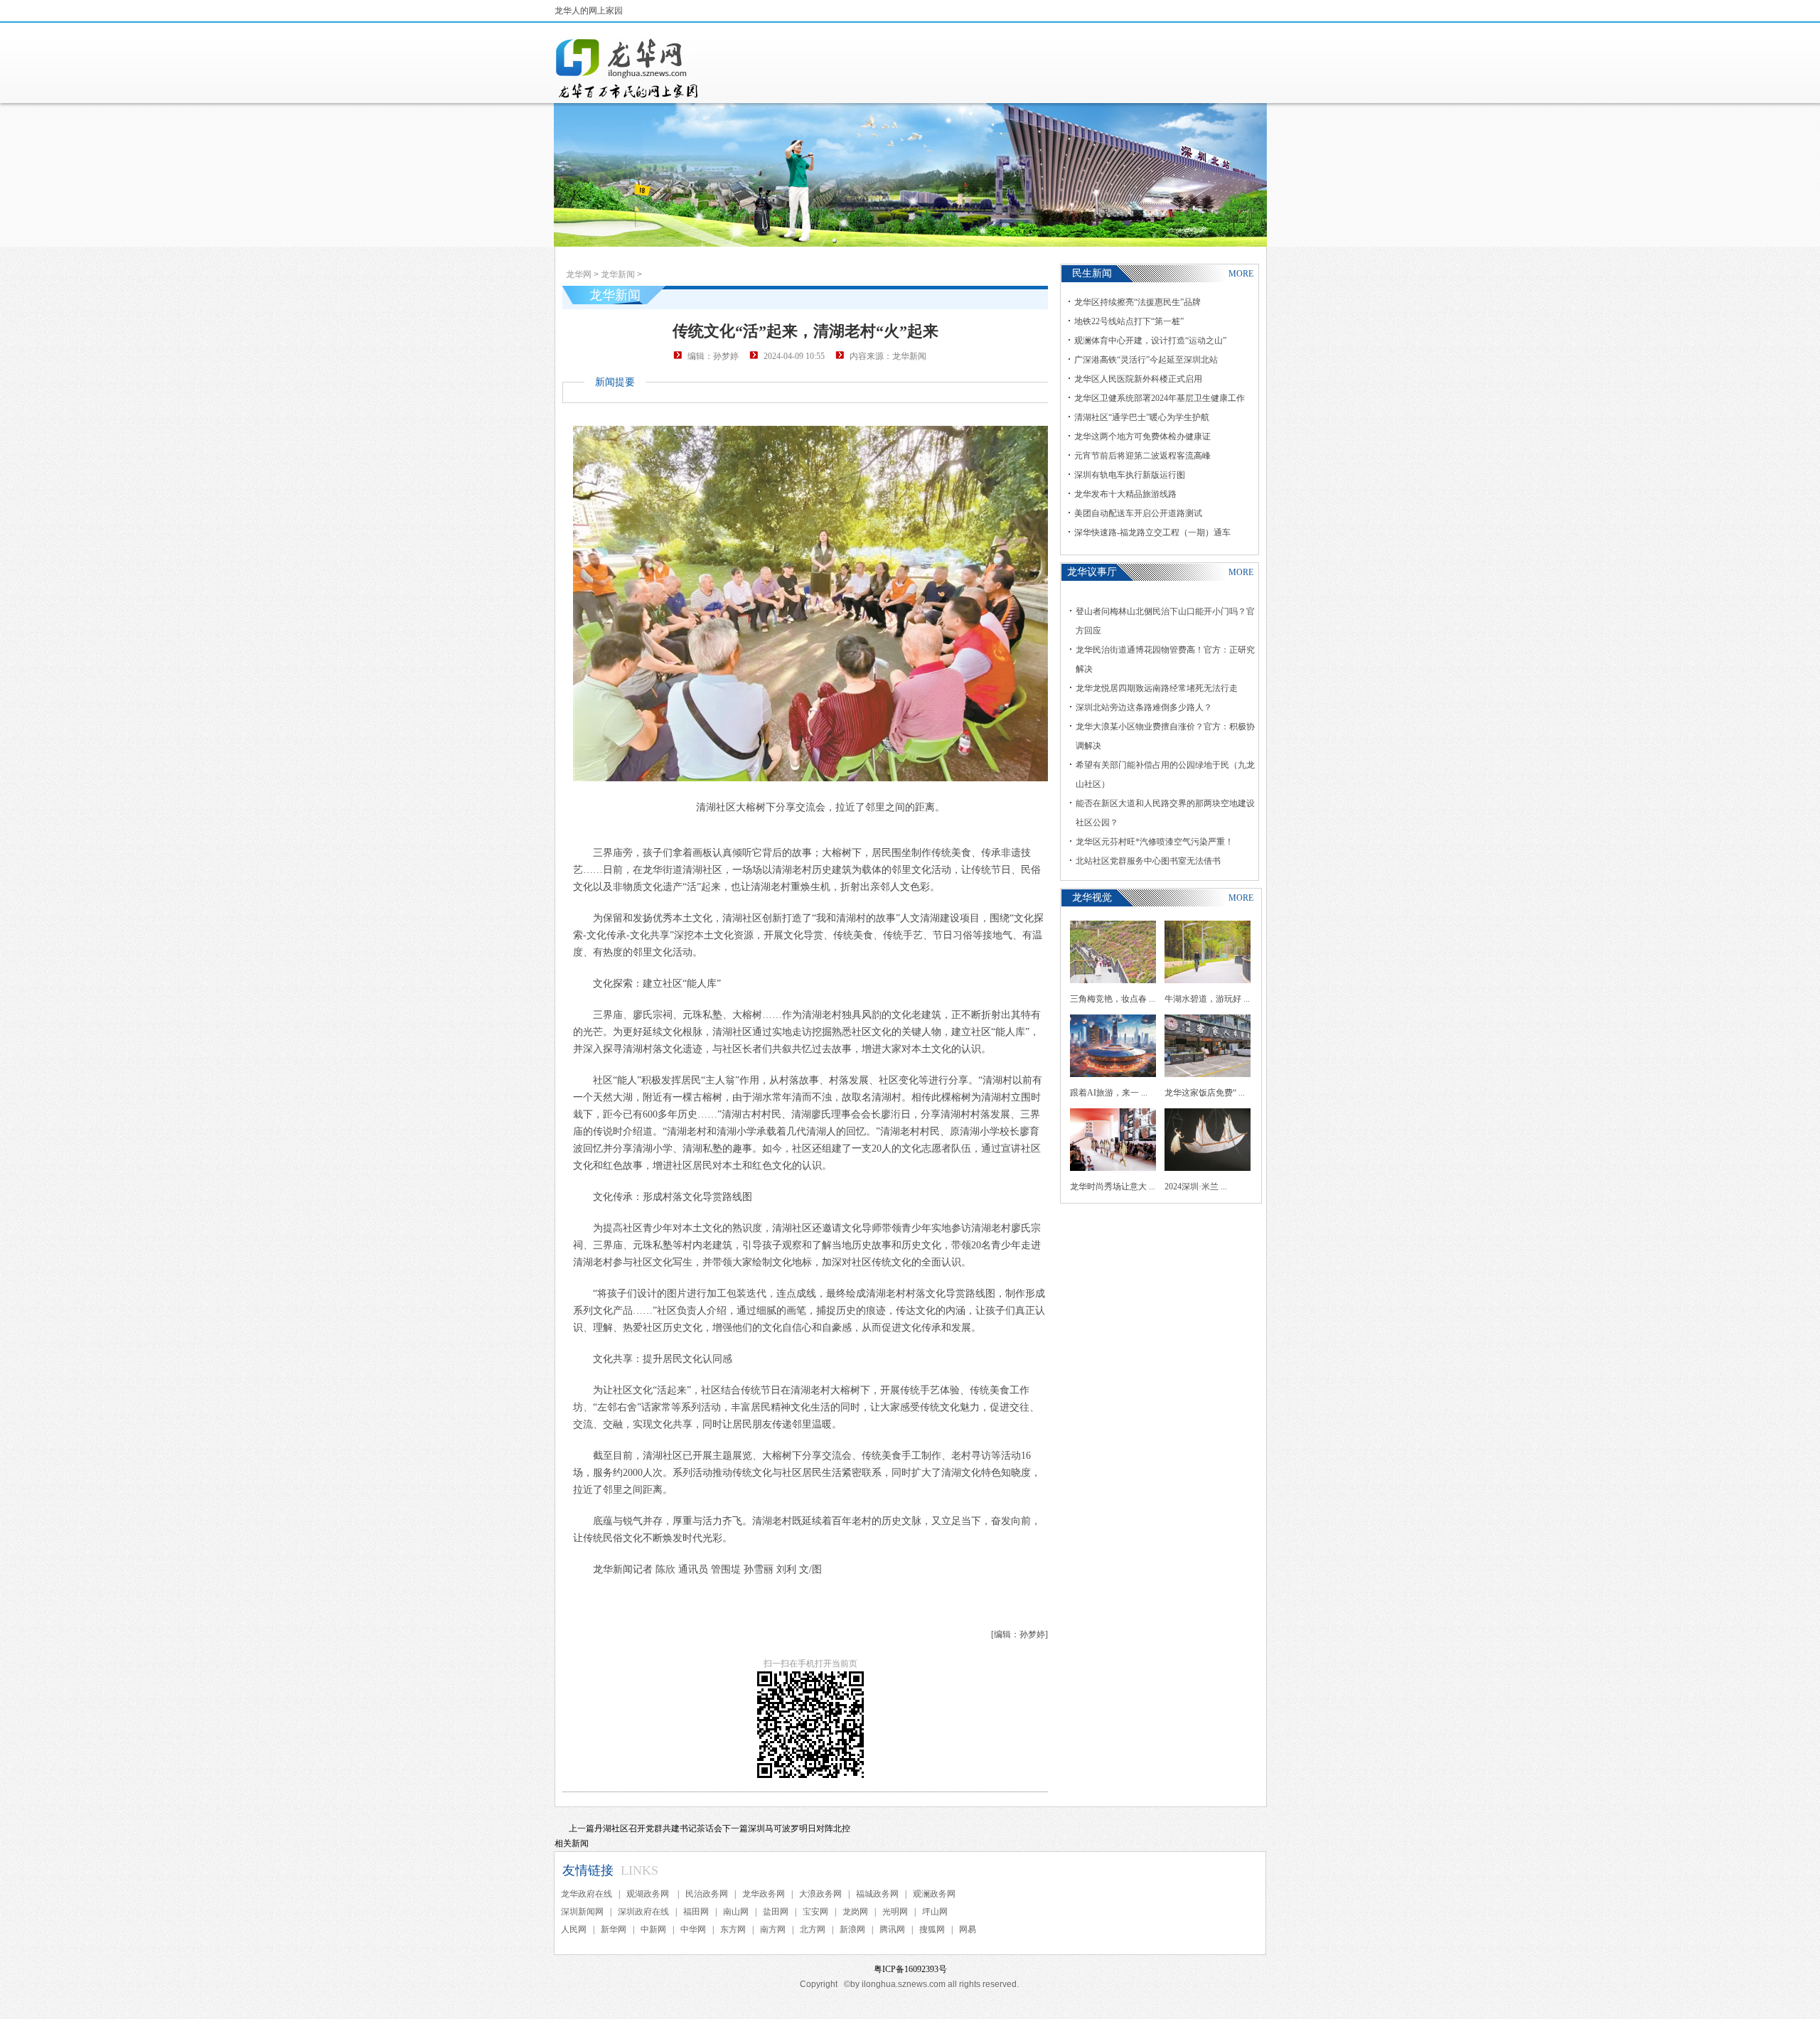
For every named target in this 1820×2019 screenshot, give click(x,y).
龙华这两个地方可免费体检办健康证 (1142, 437)
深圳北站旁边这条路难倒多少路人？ (1144, 707)
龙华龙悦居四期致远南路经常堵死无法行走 (1157, 688)
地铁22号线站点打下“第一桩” (1129, 321)
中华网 (693, 1929)
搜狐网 (932, 1929)
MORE (1241, 274)
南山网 (736, 1912)
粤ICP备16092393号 (910, 1969)
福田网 (696, 1912)
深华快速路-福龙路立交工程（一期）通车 (1152, 532)
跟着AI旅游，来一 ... (1109, 1093)
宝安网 (815, 1912)
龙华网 (579, 274)
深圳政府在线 (643, 1912)
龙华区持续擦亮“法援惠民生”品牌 (1137, 302)
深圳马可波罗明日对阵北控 (799, 1828)
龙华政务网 (764, 1894)
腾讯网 (892, 1929)
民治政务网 (707, 1894)
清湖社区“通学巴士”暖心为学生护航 (1142, 417)
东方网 (733, 1929)
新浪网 (852, 1929)
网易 (968, 1929)
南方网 (773, 1929)
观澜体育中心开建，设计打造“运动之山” (1150, 341)
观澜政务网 (934, 1894)
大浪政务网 (820, 1894)
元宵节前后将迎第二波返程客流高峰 (1142, 456)
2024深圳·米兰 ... (1196, 1187)
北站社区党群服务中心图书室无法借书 (1148, 861)
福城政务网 (877, 1894)
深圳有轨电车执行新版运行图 (1130, 475)
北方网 (813, 1929)
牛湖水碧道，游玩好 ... (1207, 999)
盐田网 (776, 1912)
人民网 (574, 1929)
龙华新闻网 (628, 68)
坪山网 (935, 1912)
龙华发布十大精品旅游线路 (1125, 494)
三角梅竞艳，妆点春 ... (1113, 999)
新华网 (614, 1929)
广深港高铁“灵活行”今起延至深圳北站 (1146, 360)
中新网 (653, 1929)
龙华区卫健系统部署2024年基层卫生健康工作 (1160, 398)
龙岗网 (855, 1912)
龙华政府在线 (587, 1894)
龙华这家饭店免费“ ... (1205, 1093)
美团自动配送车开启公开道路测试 (1138, 513)
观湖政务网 (649, 1894)
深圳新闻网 (582, 1912)
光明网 (895, 1912)
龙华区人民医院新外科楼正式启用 (1138, 379)
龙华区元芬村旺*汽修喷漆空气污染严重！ (1155, 842)
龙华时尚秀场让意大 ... (1113, 1187)
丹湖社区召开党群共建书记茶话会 (658, 1828)
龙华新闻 (618, 274)
